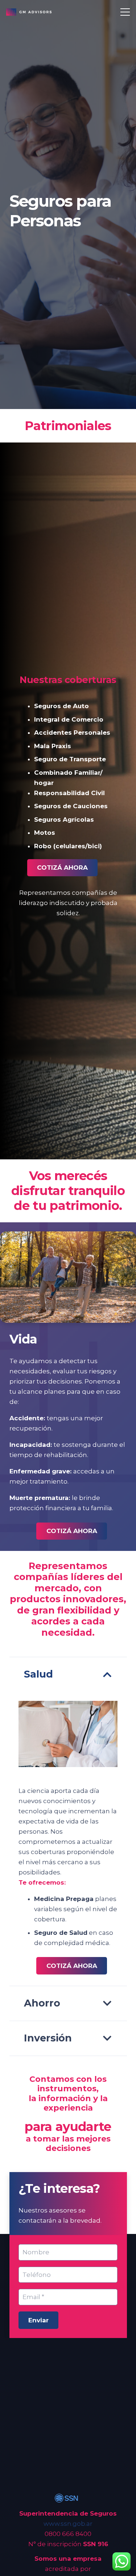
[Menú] (125, 12)
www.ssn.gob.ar (68, 2524)
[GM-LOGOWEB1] (29, 12)
